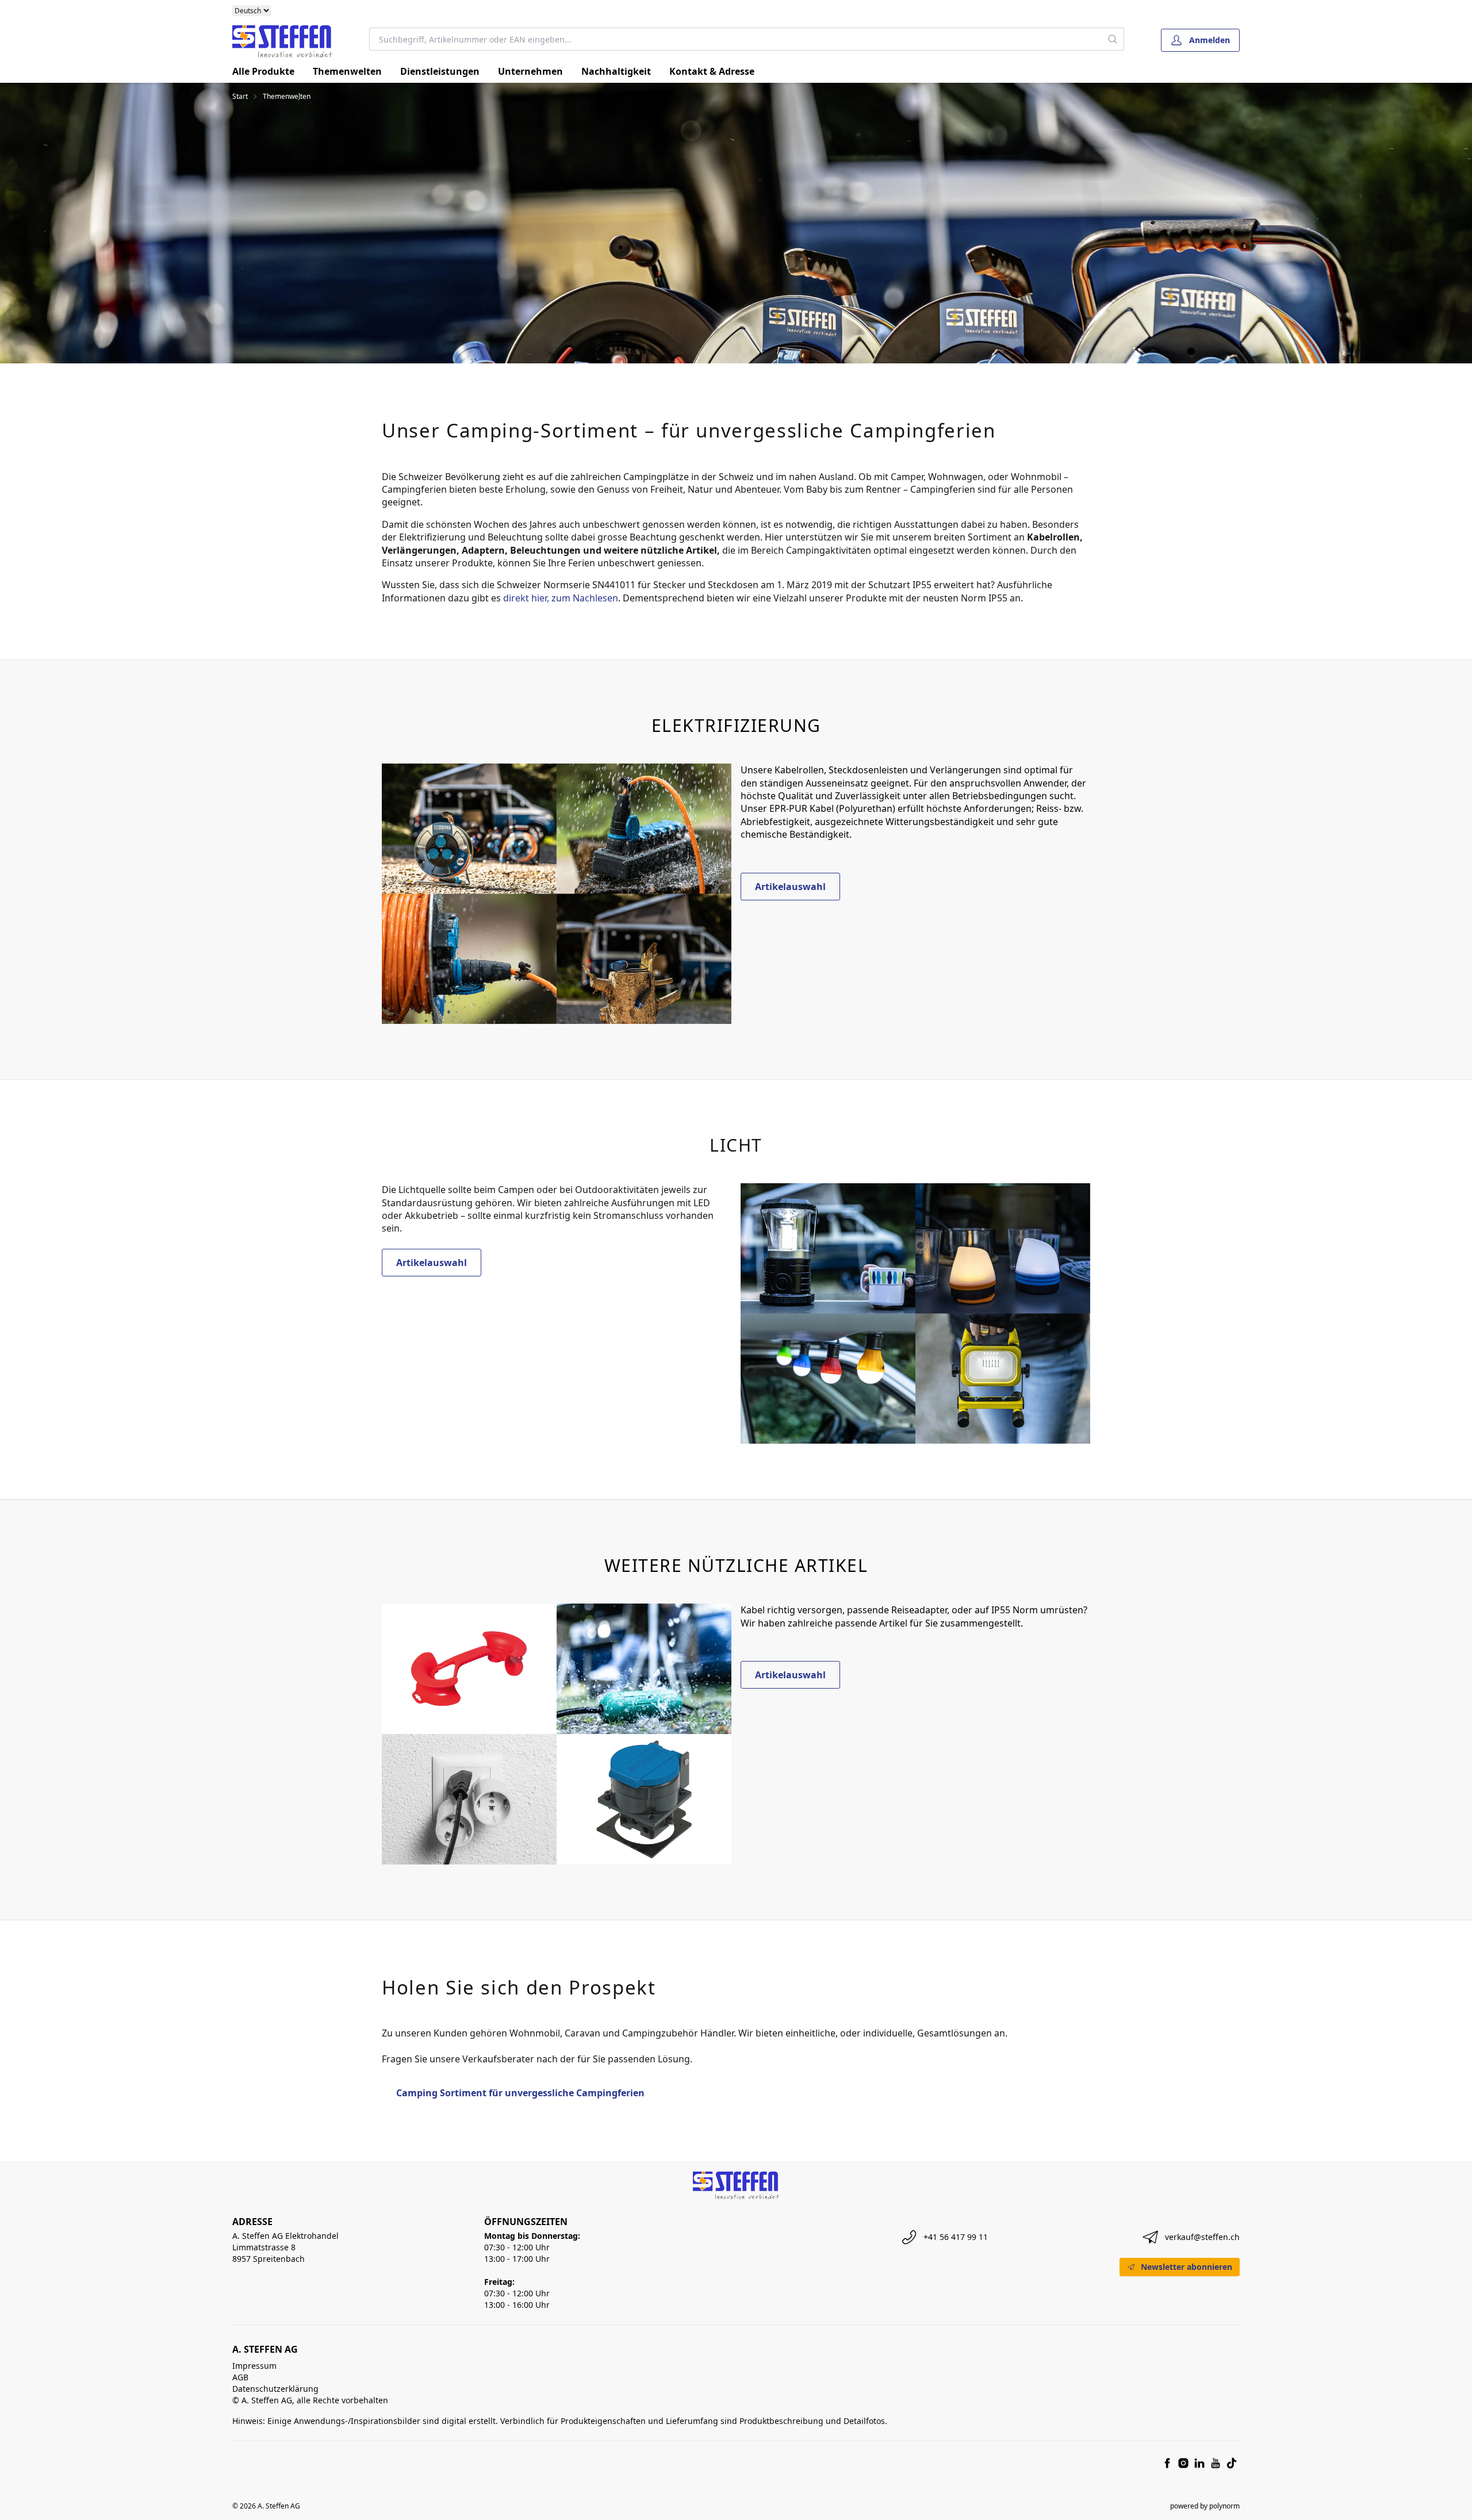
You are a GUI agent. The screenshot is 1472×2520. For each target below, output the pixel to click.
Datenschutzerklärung (275, 2389)
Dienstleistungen (440, 71)
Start (240, 97)
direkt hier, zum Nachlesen (561, 598)
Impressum (254, 2366)
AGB (240, 2377)
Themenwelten (347, 71)
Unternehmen (530, 71)
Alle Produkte (263, 71)
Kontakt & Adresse (712, 71)
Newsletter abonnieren (1187, 2267)
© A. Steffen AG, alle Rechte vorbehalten (310, 2400)
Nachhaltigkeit (616, 71)
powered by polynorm (1205, 2506)
